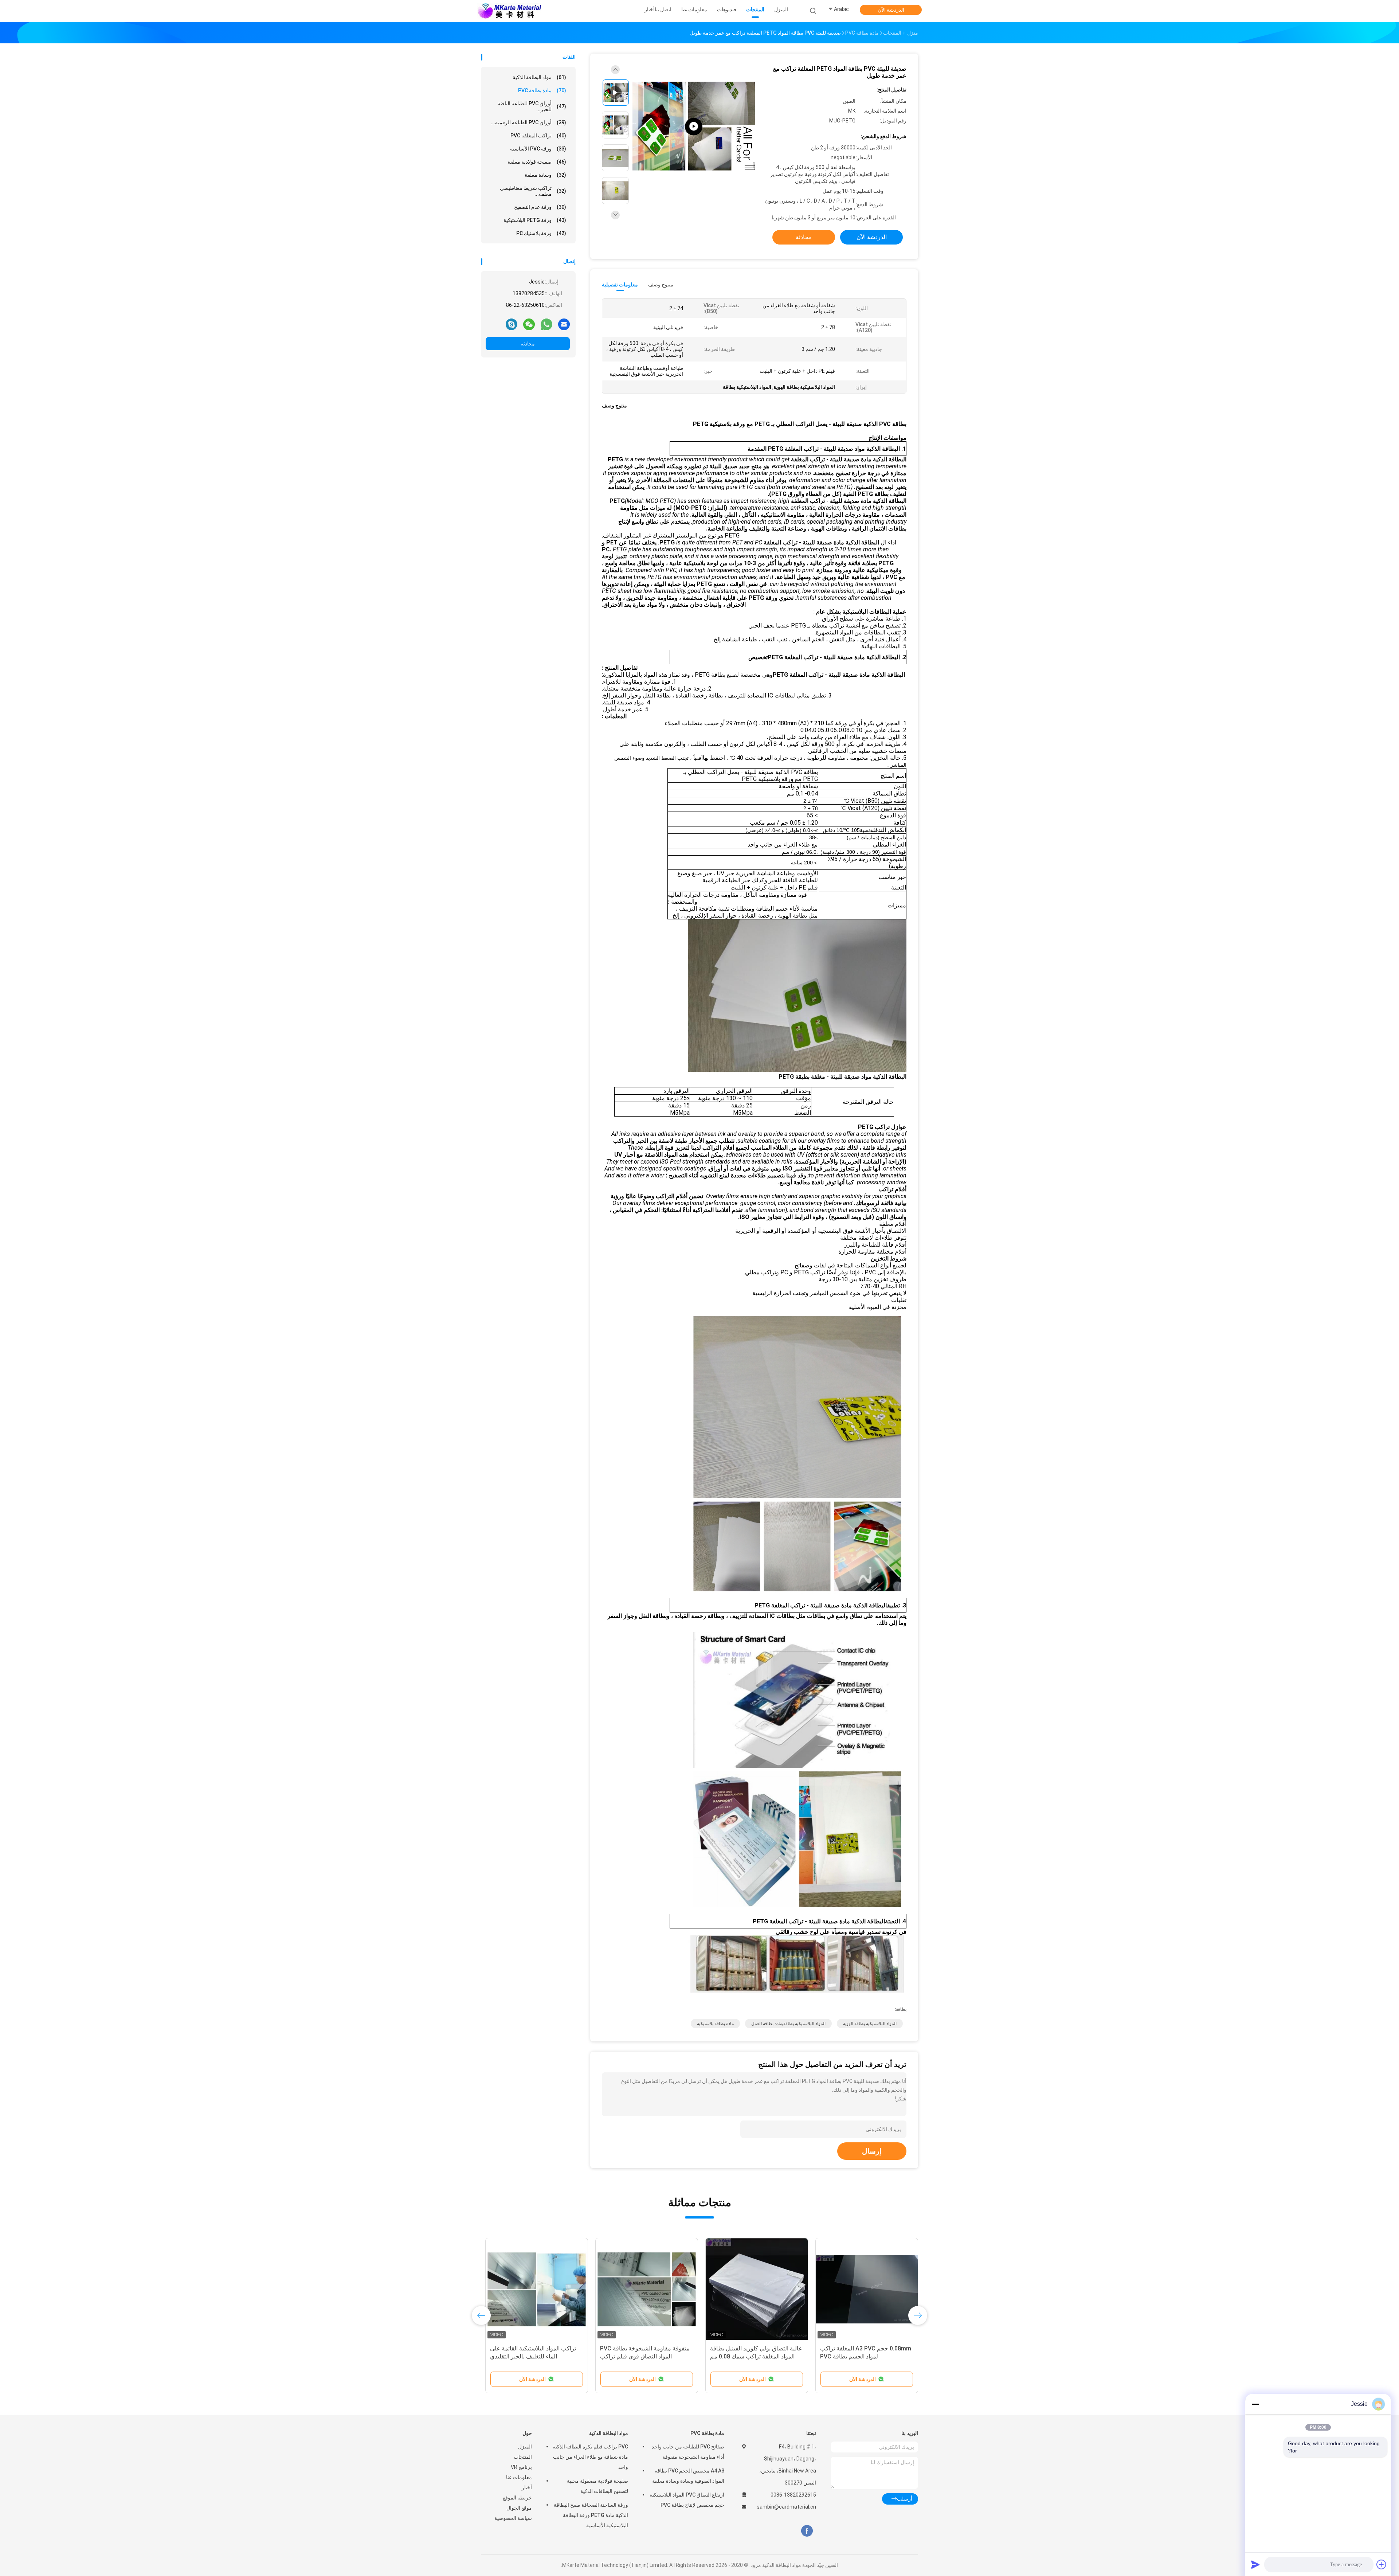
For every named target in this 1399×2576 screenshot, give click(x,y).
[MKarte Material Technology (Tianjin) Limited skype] (512, 324)
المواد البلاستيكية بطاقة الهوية (870, 2024)
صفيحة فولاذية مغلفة (537, 162)
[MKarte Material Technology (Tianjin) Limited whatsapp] (546, 324)
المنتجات (523, 2457)
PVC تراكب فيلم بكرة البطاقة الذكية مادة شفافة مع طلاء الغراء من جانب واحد (590, 2457)
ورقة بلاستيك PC (541, 233)
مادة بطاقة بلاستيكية (715, 2024)
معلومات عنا (519, 2477)
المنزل (525, 2447)
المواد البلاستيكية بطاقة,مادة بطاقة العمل (788, 2024)
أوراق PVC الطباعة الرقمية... (528, 122)
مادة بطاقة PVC (542, 90)
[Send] (1255, 2564)
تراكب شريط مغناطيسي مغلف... (533, 191)
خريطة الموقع (517, 2498)
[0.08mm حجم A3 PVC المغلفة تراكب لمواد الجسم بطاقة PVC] (867, 2289)
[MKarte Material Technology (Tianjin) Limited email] (564, 324)
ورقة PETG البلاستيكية (535, 220)
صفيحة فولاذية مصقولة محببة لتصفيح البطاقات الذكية (597, 2486)
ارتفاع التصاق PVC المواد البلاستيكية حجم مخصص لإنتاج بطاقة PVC (687, 2500)
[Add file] (1382, 2564)
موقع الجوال (519, 2508)
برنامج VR (521, 2467)
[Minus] (1255, 2404)
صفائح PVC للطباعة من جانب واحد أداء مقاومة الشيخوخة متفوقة (688, 2452)
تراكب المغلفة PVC (538, 136)
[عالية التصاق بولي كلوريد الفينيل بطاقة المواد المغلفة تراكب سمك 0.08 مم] (757, 2289)
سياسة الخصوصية (513, 2518)
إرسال (872, 2151)
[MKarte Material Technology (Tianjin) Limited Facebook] (807, 2531)
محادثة (528, 344)
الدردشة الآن (891, 10)
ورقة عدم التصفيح (540, 207)
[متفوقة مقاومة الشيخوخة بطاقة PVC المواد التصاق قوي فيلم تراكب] (647, 2289)
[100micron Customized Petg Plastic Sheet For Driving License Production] (694, 127)
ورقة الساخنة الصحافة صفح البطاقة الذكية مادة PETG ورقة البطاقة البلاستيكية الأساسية (591, 2515)
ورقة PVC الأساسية (538, 149)
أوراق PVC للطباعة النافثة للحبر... (532, 106)
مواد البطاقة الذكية (539, 77)
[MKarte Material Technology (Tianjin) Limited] (509, 11)
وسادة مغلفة (545, 175)
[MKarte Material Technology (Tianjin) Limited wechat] (529, 324)
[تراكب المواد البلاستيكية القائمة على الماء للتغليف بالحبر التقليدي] (537, 2289)
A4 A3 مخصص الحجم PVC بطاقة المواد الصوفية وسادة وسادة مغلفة (688, 2476)
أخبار (527, 2487)
